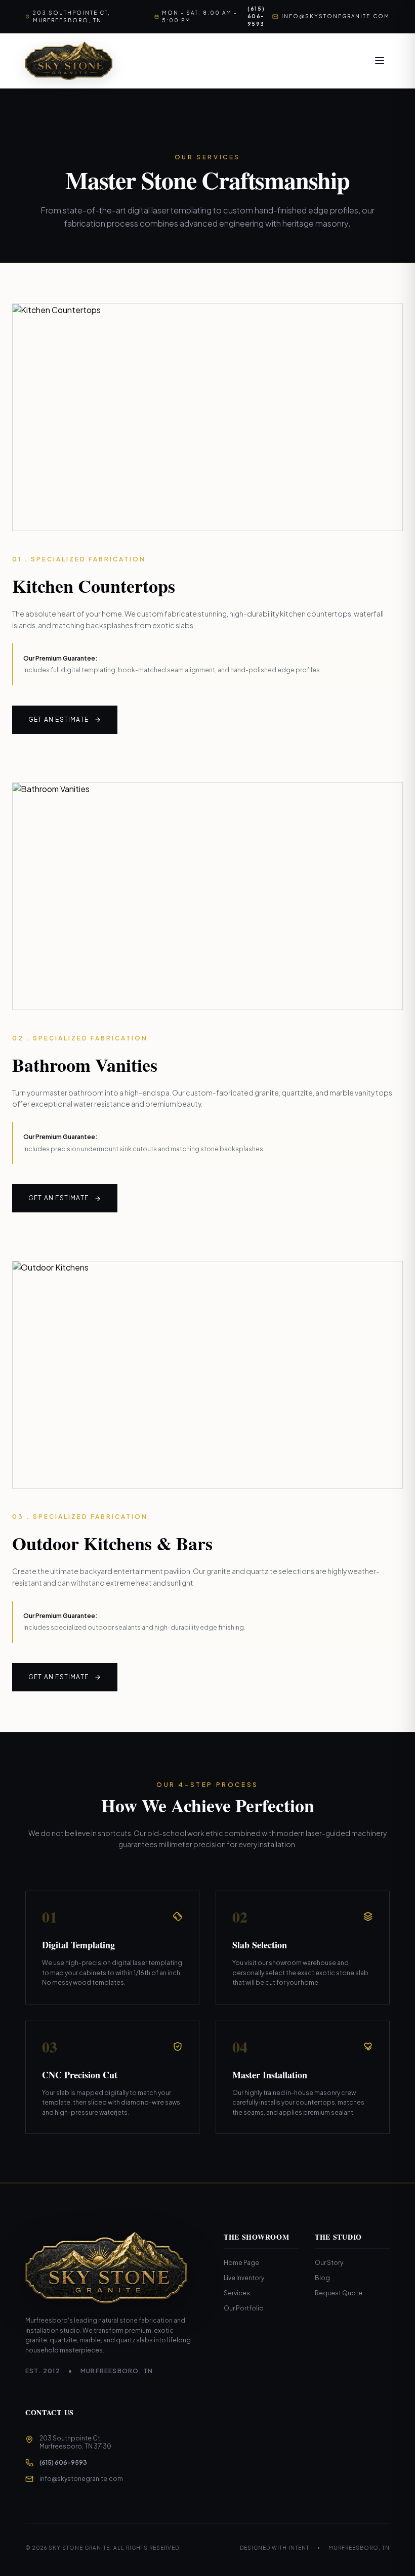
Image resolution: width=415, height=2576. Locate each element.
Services (237, 2293)
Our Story (329, 2263)
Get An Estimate (59, 719)
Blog (322, 2278)
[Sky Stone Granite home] (69, 61)
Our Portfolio (244, 2308)
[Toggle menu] (380, 61)
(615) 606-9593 (254, 16)
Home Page (241, 2263)
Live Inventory (244, 2278)
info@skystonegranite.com (336, 16)
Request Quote (339, 2293)
